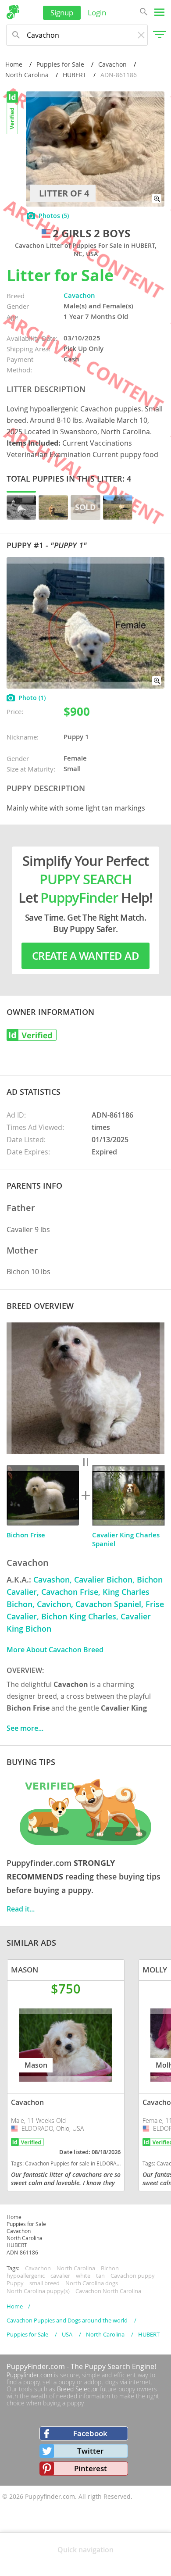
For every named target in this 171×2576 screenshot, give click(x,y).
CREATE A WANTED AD (85, 956)
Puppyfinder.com (29, 2375)
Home (14, 64)
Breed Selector (78, 2389)
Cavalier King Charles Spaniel (126, 1539)
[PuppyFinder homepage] (13, 12)
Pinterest (91, 2468)
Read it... (21, 1909)
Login (97, 13)
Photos (54, 216)
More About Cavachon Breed (55, 1650)
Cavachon (112, 64)
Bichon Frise (26, 1535)
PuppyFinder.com (36, 2366)
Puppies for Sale (60, 64)
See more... (25, 1728)
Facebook (90, 2433)
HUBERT (75, 75)
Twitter (90, 2451)
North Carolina (27, 75)
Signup (62, 13)
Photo (32, 698)
